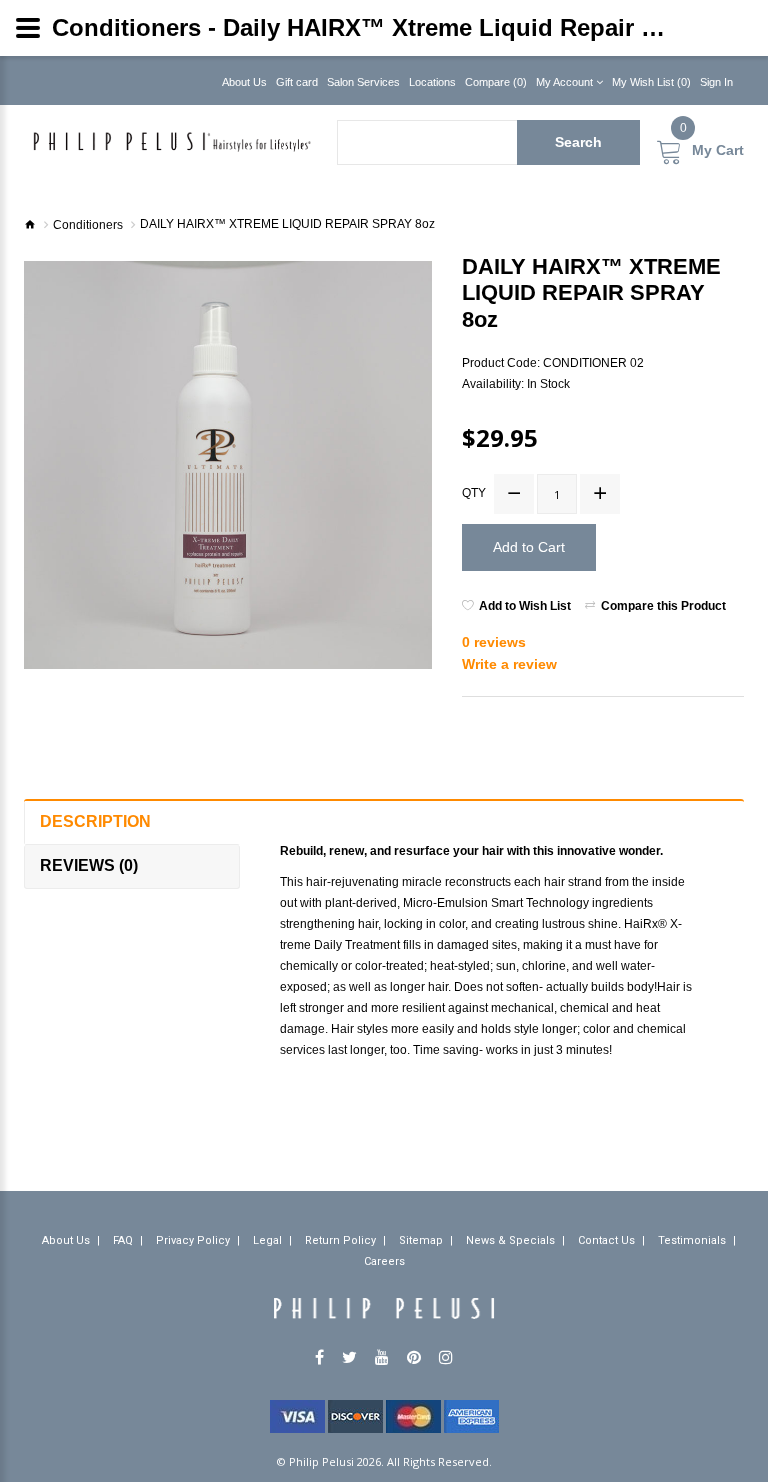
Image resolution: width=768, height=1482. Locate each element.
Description (95, 821)
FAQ (123, 1240)
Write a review (509, 664)
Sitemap (421, 1240)
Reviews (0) (89, 865)
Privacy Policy (193, 1240)
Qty (474, 493)
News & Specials (510, 1240)
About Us (66, 1240)
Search (578, 142)
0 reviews (494, 642)
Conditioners (88, 225)
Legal (267, 1240)
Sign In (716, 82)
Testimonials (692, 1240)
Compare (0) (496, 82)
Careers (384, 1261)
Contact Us (606, 1240)
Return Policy (340, 1240)
